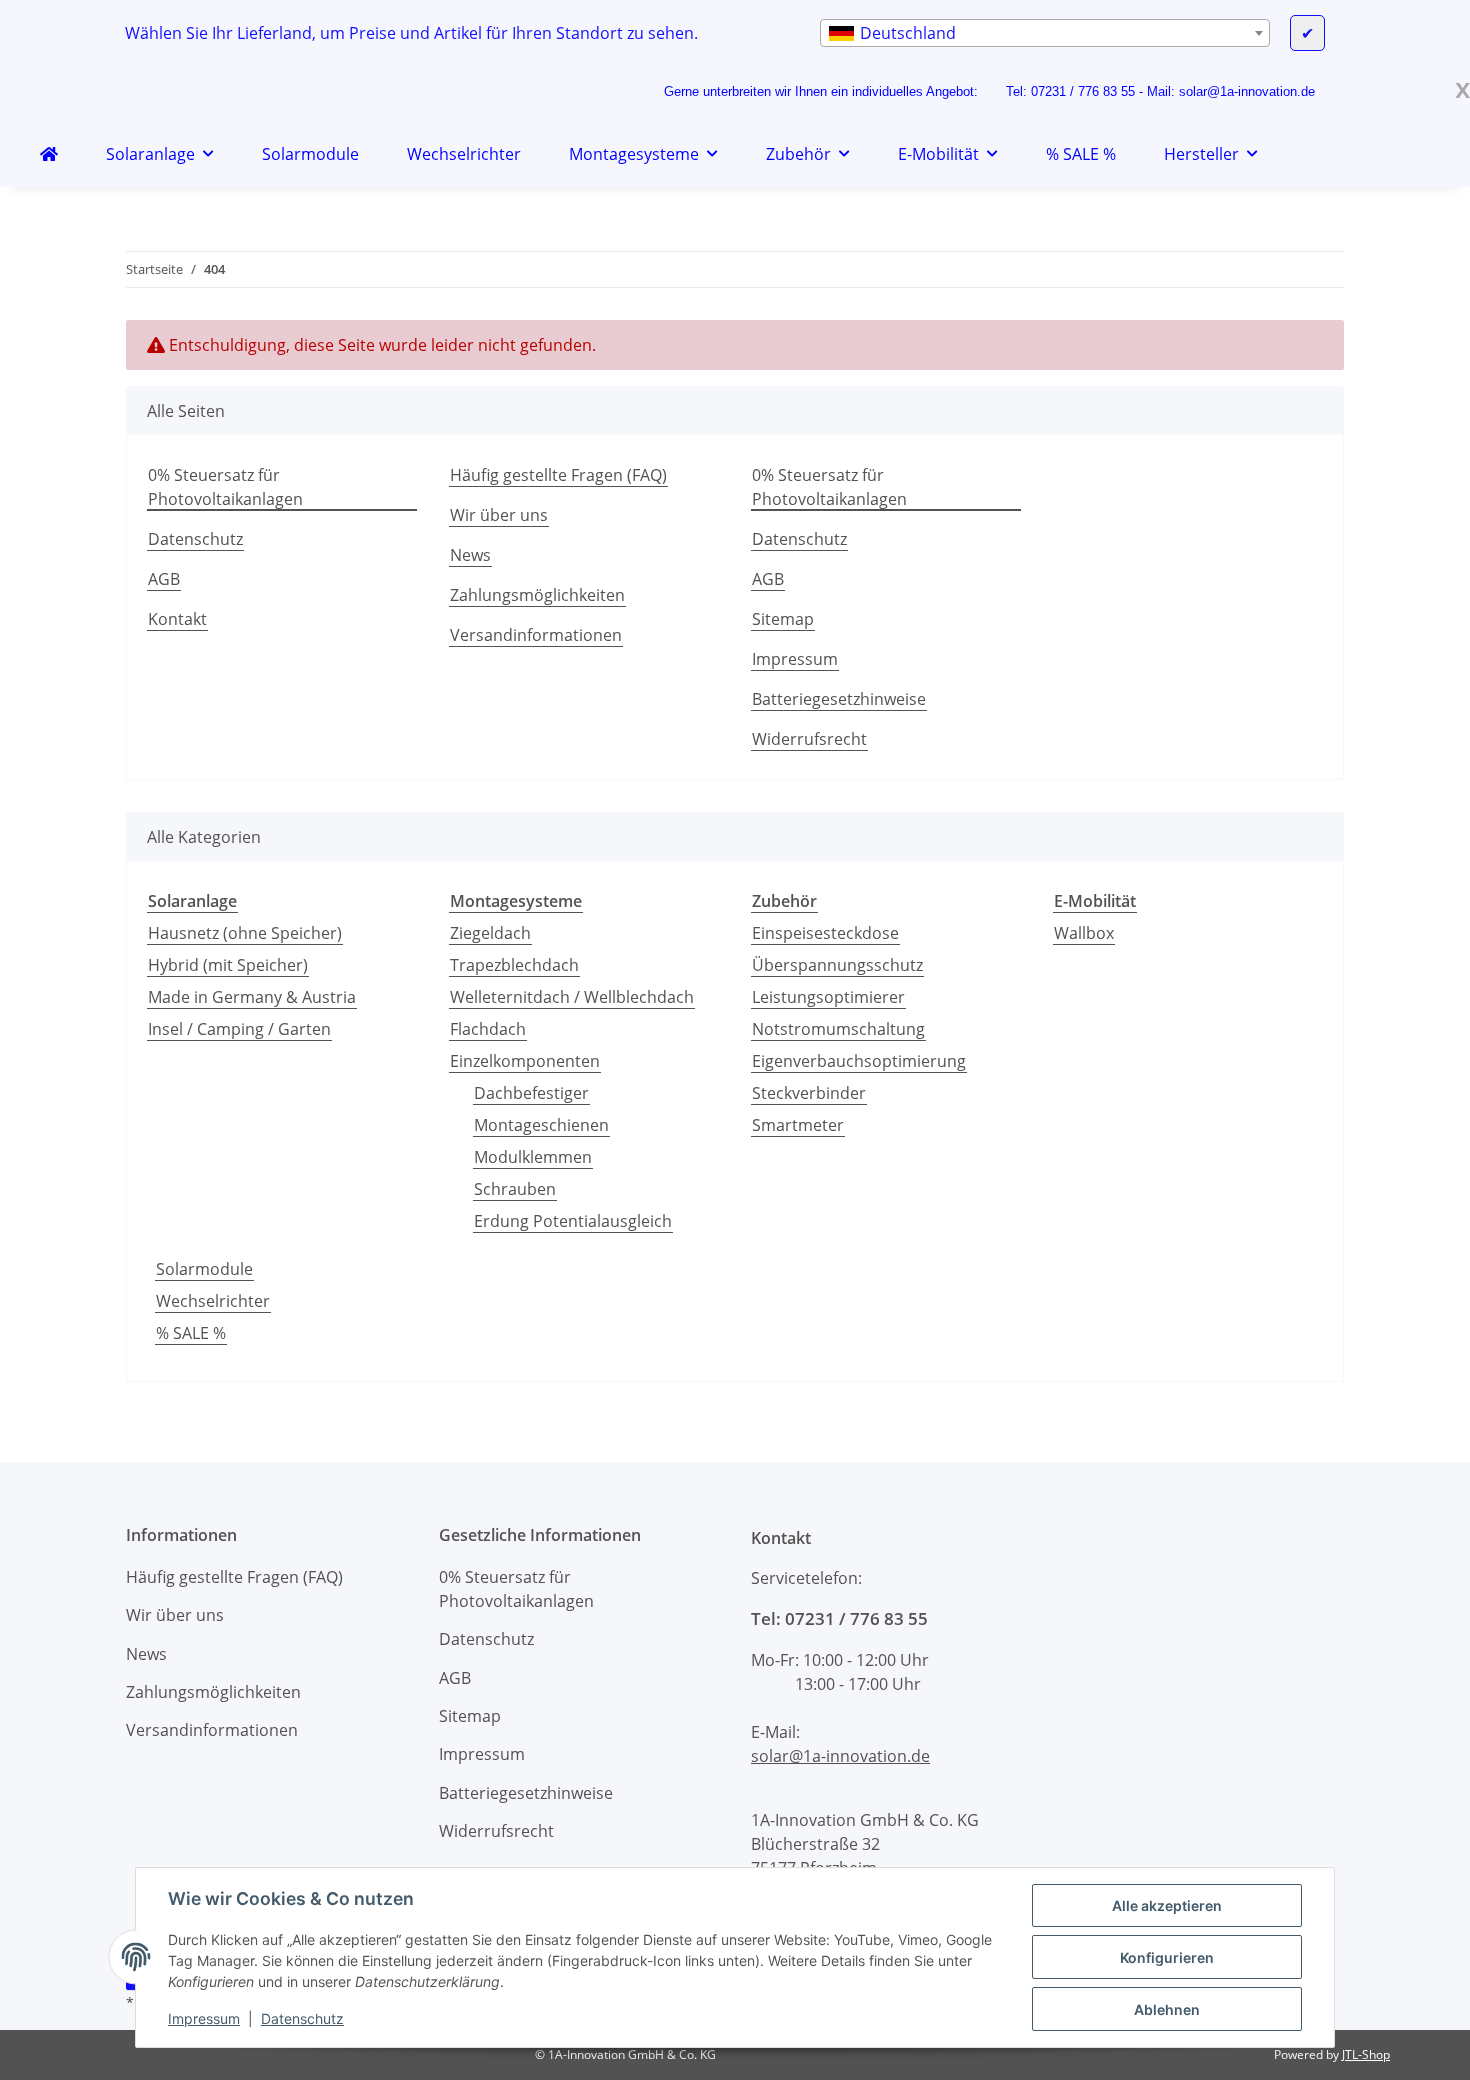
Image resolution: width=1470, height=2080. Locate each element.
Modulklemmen (533, 1157)
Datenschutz (302, 2018)
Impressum (204, 2018)
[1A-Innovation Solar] (49, 154)
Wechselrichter (213, 1301)
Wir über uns (499, 515)
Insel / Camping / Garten (239, 1029)
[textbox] (1045, 33)
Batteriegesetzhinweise (839, 699)
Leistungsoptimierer (828, 997)
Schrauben (515, 1189)
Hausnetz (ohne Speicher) (245, 933)
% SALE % (191, 1333)
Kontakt (177, 619)
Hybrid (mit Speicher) (228, 965)
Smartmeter (798, 1125)
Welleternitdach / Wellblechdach (572, 997)
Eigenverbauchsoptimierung (859, 1061)
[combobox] (1045, 33)
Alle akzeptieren (1167, 1905)
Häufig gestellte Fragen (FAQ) (558, 475)
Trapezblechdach (514, 965)
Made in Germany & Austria (252, 997)
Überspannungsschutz (837, 965)
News (470, 555)
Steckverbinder (809, 1093)
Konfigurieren (1167, 1957)
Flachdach (488, 1029)
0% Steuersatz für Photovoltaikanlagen (225, 487)
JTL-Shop (1366, 2054)
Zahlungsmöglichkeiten (537, 595)
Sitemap (783, 619)
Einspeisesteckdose (825, 933)
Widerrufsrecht (809, 739)
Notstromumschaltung (838, 1029)
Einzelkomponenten (525, 1061)
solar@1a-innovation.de (1247, 91)
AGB (164, 579)
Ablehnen (1167, 2009)
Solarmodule (204, 1269)
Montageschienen (541, 1125)
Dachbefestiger (531, 1093)
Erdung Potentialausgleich (573, 1221)
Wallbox (1084, 933)
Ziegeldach (490, 933)
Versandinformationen (536, 635)
